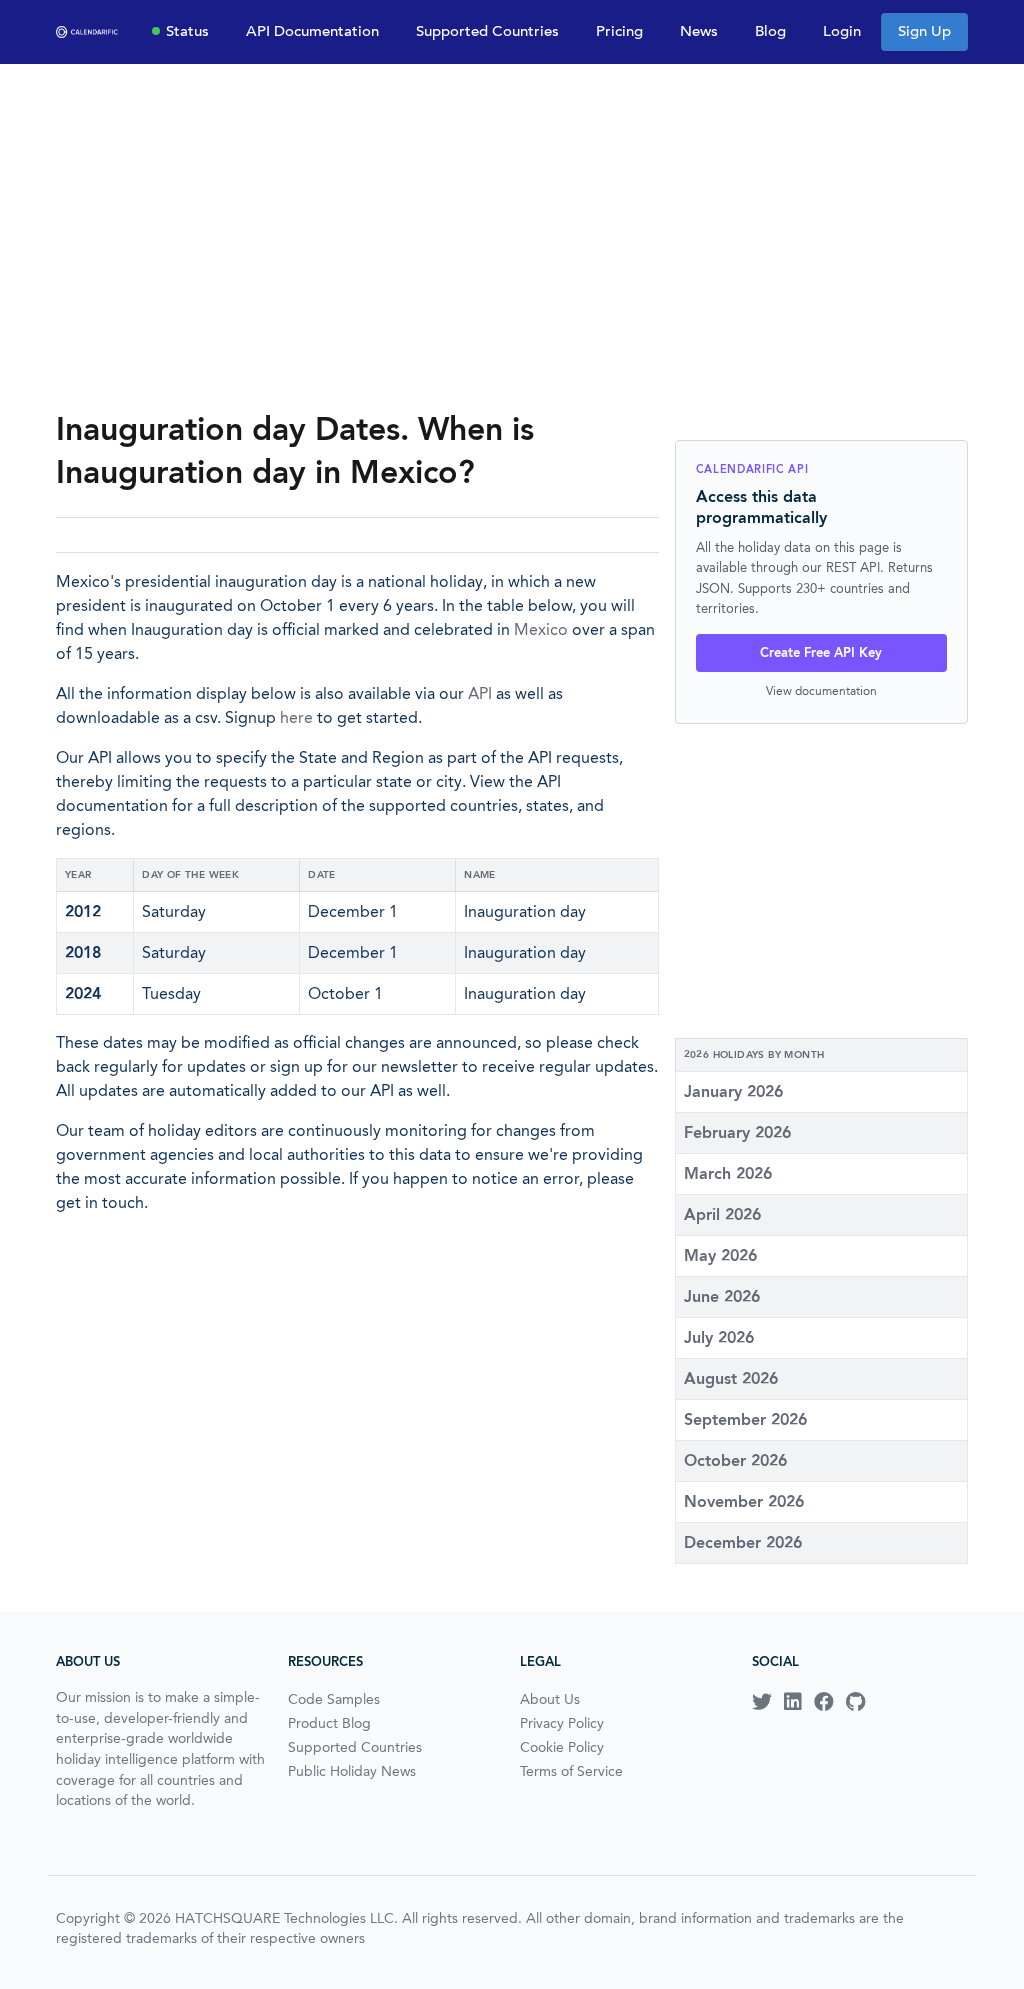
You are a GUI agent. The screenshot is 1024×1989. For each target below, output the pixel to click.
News (699, 31)
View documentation (821, 690)
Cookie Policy (562, 1747)
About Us (550, 1699)
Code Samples (334, 1699)
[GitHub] (855, 1702)
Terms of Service (571, 1771)
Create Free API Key (821, 652)
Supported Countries (487, 31)
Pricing (619, 31)
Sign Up (924, 31)
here (296, 717)
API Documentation (312, 31)
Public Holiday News (352, 1771)
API (480, 693)
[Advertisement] (512, 236)
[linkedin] (793, 1702)
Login (842, 31)
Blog (770, 31)
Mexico (541, 629)
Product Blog (329, 1723)
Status (187, 31)
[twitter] (762, 1702)
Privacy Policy (562, 1723)
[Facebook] (824, 1702)
